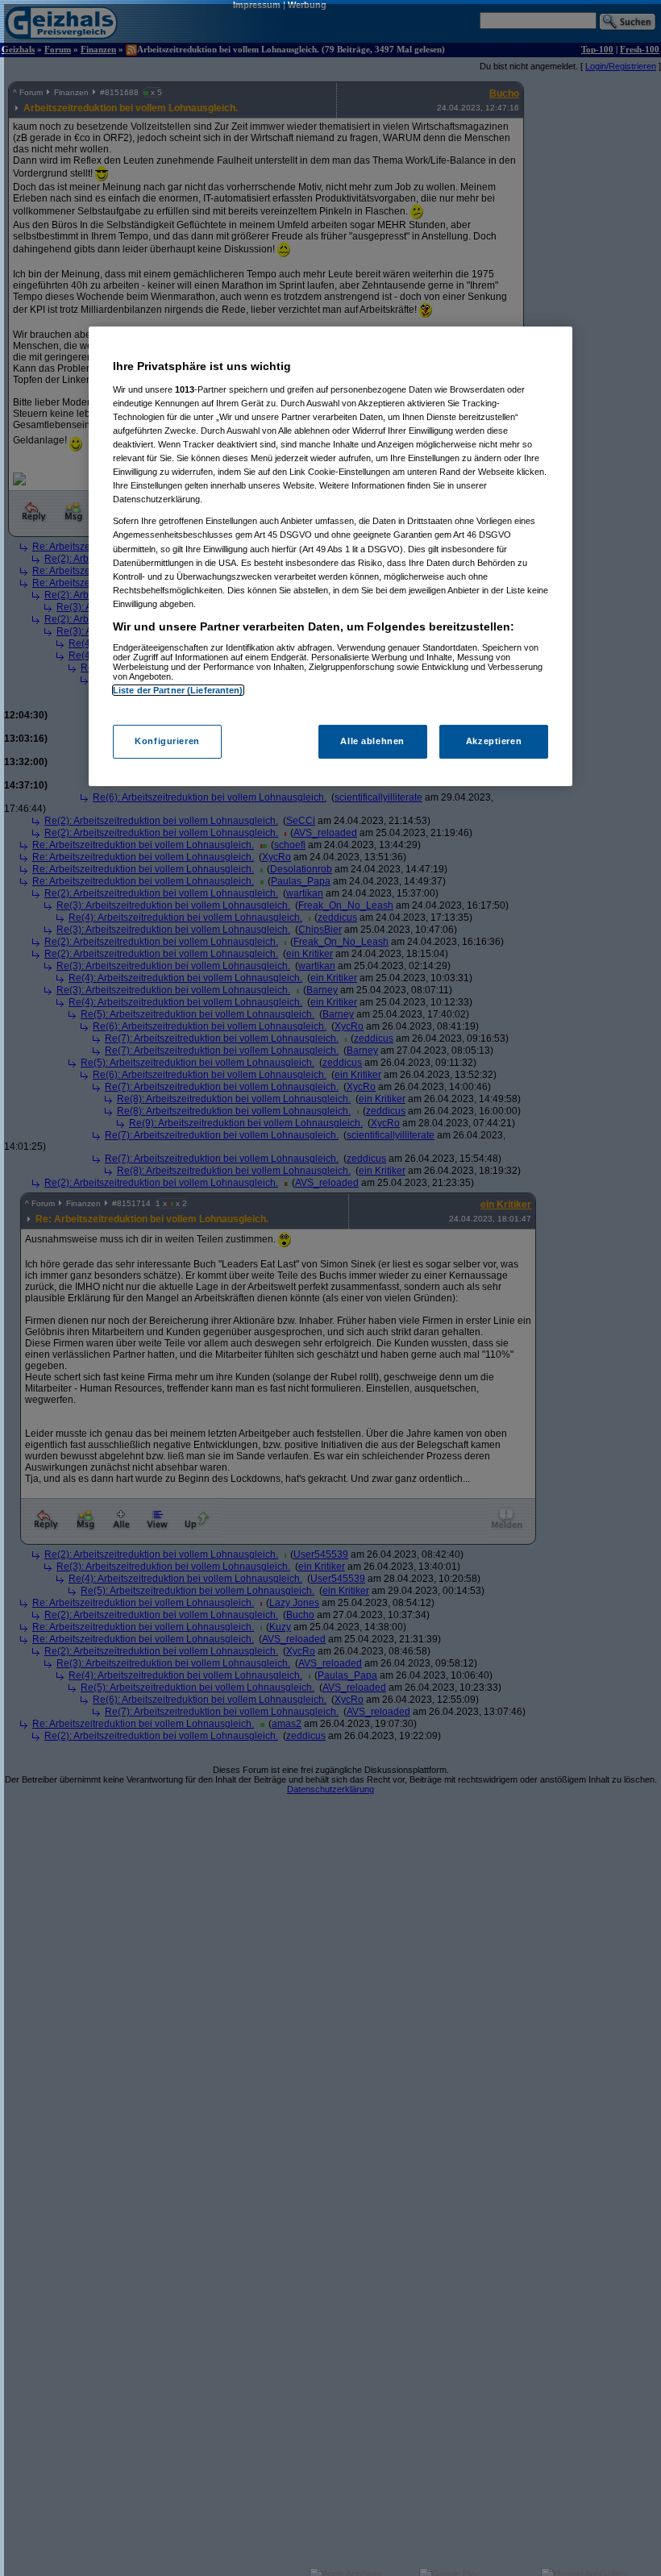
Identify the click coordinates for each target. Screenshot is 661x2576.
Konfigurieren (167, 741)
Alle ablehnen (372, 741)
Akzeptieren (494, 741)
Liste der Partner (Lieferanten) (178, 690)
